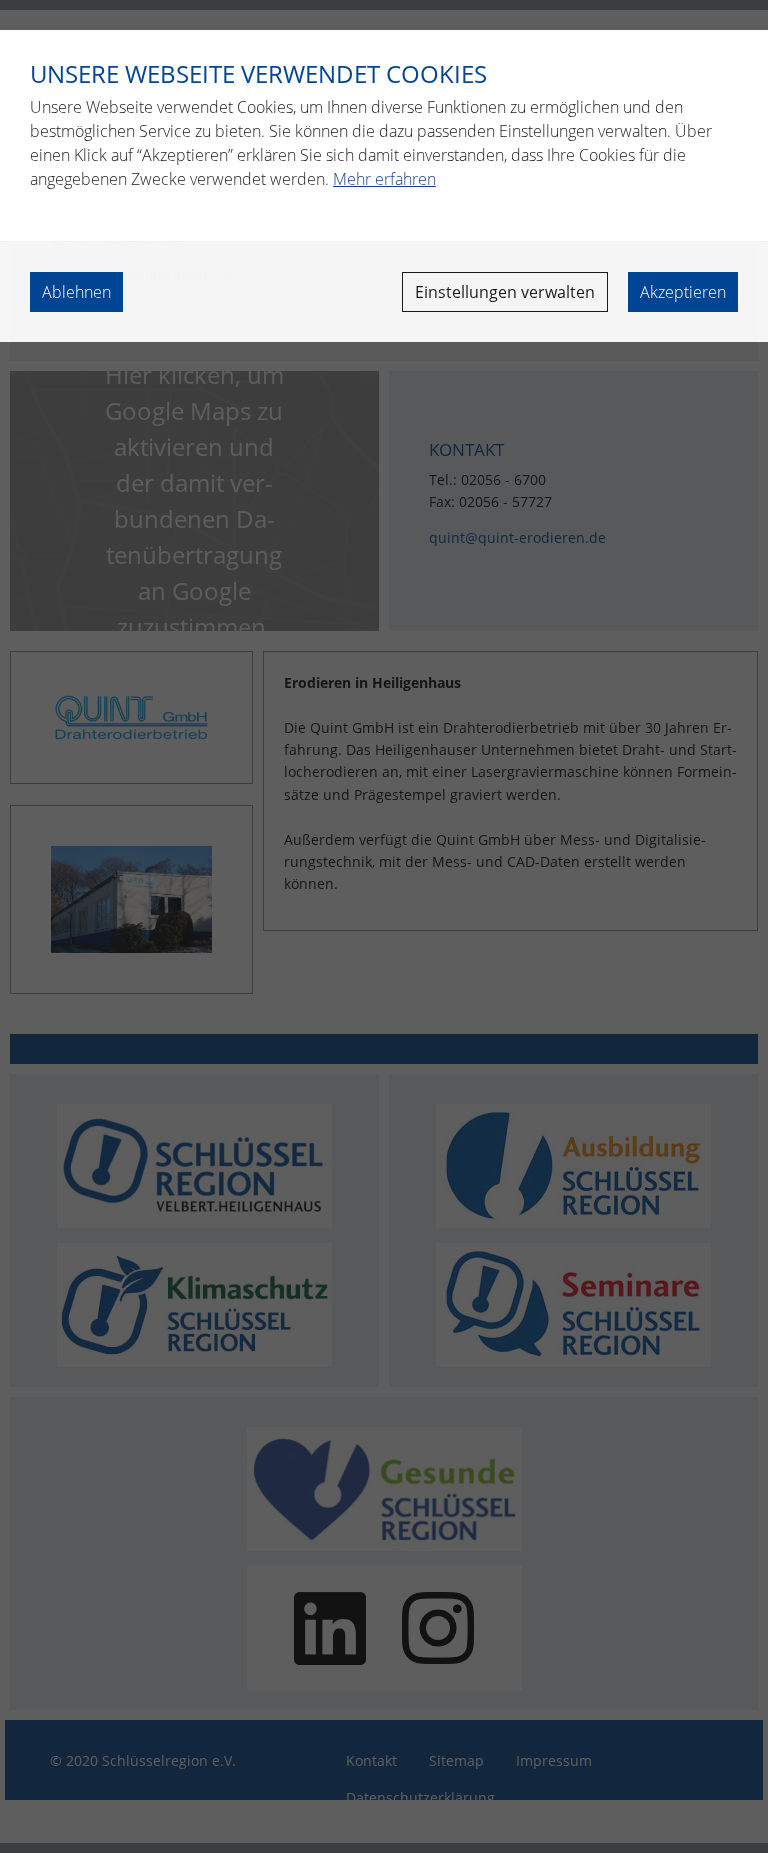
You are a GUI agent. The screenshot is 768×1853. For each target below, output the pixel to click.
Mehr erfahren (384, 179)
